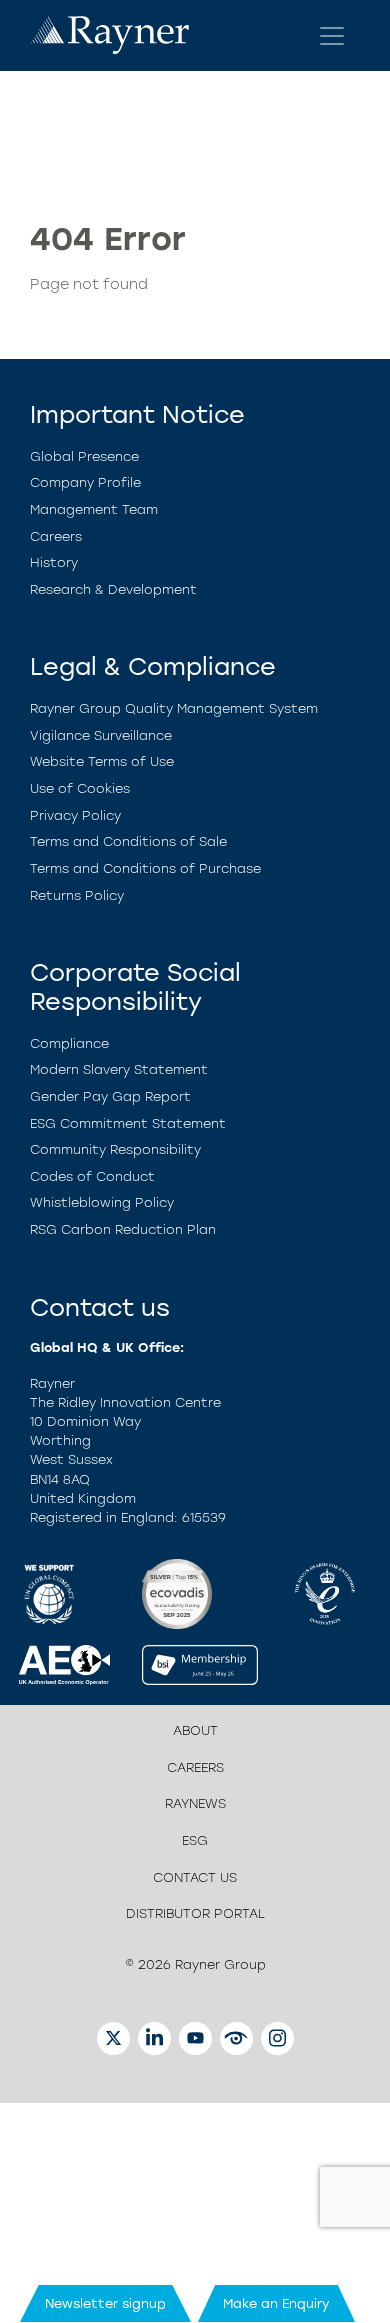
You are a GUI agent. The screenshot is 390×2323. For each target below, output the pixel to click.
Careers (56, 536)
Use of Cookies (80, 788)
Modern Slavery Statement (119, 1069)
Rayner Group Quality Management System (174, 708)
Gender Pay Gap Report (110, 1096)
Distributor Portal (195, 1913)
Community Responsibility (115, 1149)
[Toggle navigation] (332, 36)
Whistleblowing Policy (102, 1202)
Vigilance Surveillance (101, 735)
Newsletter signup (105, 2303)
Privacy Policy (75, 815)
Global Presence (84, 456)
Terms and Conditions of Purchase (145, 868)
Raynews (195, 1803)
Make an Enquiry (276, 2303)
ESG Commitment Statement (128, 1123)
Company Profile (85, 482)
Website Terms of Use (102, 761)
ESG (195, 1840)
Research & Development (113, 589)
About (195, 1730)
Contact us (195, 1877)
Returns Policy (77, 895)
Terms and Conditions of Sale (128, 841)
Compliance (69, 1043)
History (54, 562)
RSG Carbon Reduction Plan (123, 1229)
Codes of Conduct (92, 1176)
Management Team (94, 509)
